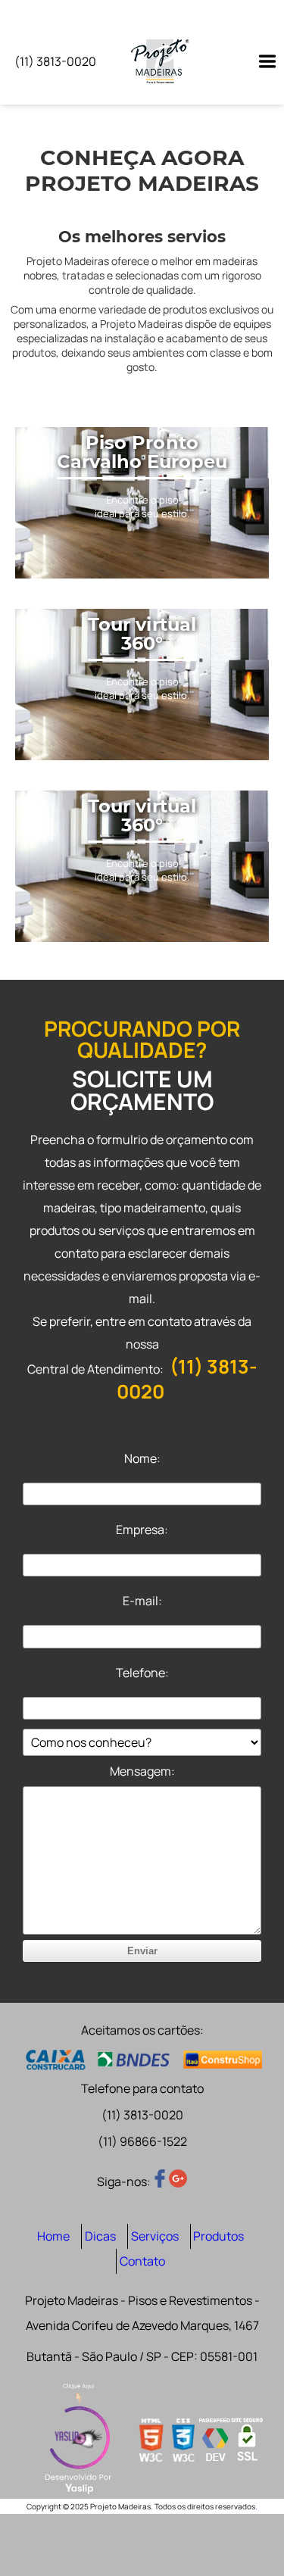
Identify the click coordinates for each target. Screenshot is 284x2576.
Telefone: (142, 1673)
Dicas (100, 2236)
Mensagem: (142, 1771)
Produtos (218, 2236)
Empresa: (142, 1530)
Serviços (155, 2236)
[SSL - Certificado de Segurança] (247, 2441)
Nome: (142, 1458)
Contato (142, 2261)
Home (53, 2236)
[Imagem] (260, 61)
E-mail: (142, 1601)
